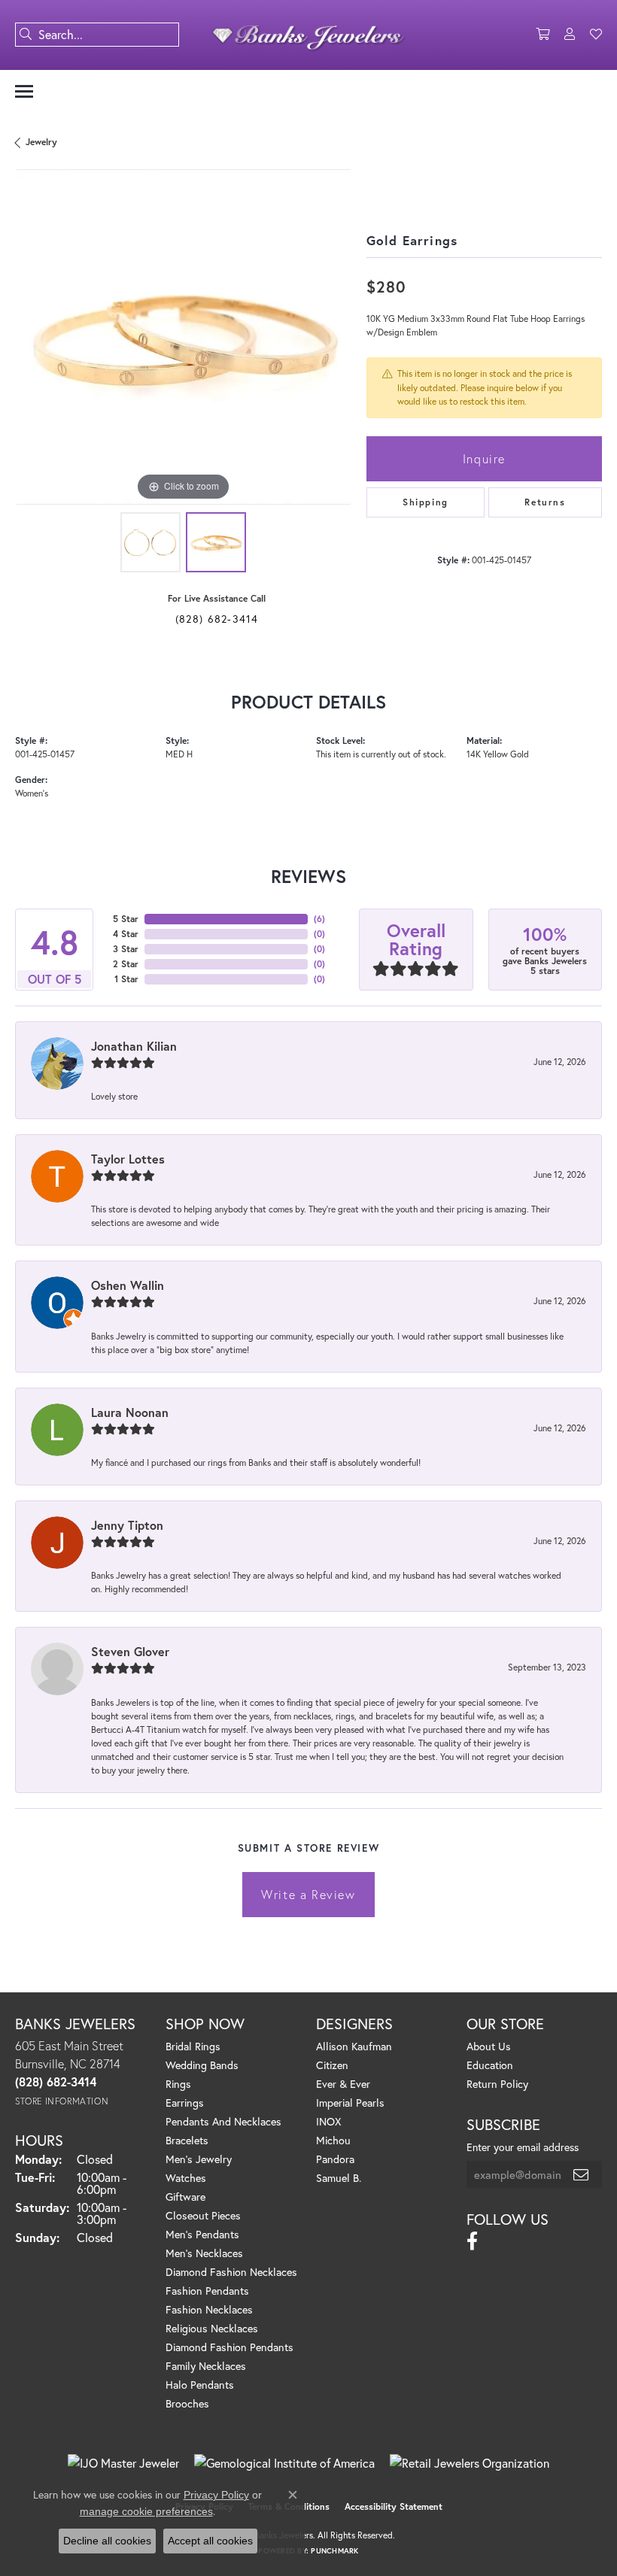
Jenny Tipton (127, 1525)
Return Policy (497, 2084)
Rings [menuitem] (178, 2084)
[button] (543, 35)
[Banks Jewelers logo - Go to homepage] (309, 35)
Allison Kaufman (354, 2046)
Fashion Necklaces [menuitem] (209, 2309)
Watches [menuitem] (186, 2178)
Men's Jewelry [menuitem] (199, 2159)
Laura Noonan (130, 1412)
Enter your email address (523, 2147)
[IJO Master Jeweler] (123, 2463)
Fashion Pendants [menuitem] (207, 2291)
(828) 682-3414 (217, 619)
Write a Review (308, 1894)
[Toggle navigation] (24, 91)
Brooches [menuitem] (187, 2403)
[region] (183, 337)
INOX (328, 2121)
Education (490, 2065)
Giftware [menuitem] (185, 2197)
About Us (489, 2046)
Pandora (335, 2159)
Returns (545, 502)
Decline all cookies (107, 2541)
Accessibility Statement (394, 2506)
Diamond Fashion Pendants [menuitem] (229, 2347)
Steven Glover (130, 1651)
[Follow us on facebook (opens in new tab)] (472, 2241)
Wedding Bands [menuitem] (202, 2065)
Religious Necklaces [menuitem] (212, 2328)
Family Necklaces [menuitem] (206, 2366)
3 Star (126, 949)
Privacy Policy (216, 2495)
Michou (333, 2140)
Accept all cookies (210, 2541)
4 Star (126, 934)
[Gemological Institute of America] (284, 2463)
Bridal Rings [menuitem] (193, 2046)
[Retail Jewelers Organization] (470, 2463)
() (319, 919)
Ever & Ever (343, 2084)
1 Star (126, 979)
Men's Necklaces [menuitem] (204, 2253)
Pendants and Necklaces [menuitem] (223, 2121)
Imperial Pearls (350, 2103)
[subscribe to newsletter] (582, 2174)
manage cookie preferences (146, 2511)
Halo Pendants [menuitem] (200, 2385)
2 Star (126, 964)
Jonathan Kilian (134, 1046)
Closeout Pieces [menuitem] (203, 2215)
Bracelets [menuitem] (187, 2140)
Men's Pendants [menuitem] (202, 2234)
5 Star (126, 919)
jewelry (41, 142)
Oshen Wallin (128, 1285)
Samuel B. (339, 2178)
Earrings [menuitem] (185, 2103)
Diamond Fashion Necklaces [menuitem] (231, 2272)
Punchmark (334, 2551)
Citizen (332, 2065)
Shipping (426, 502)
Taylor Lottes (128, 1159)
